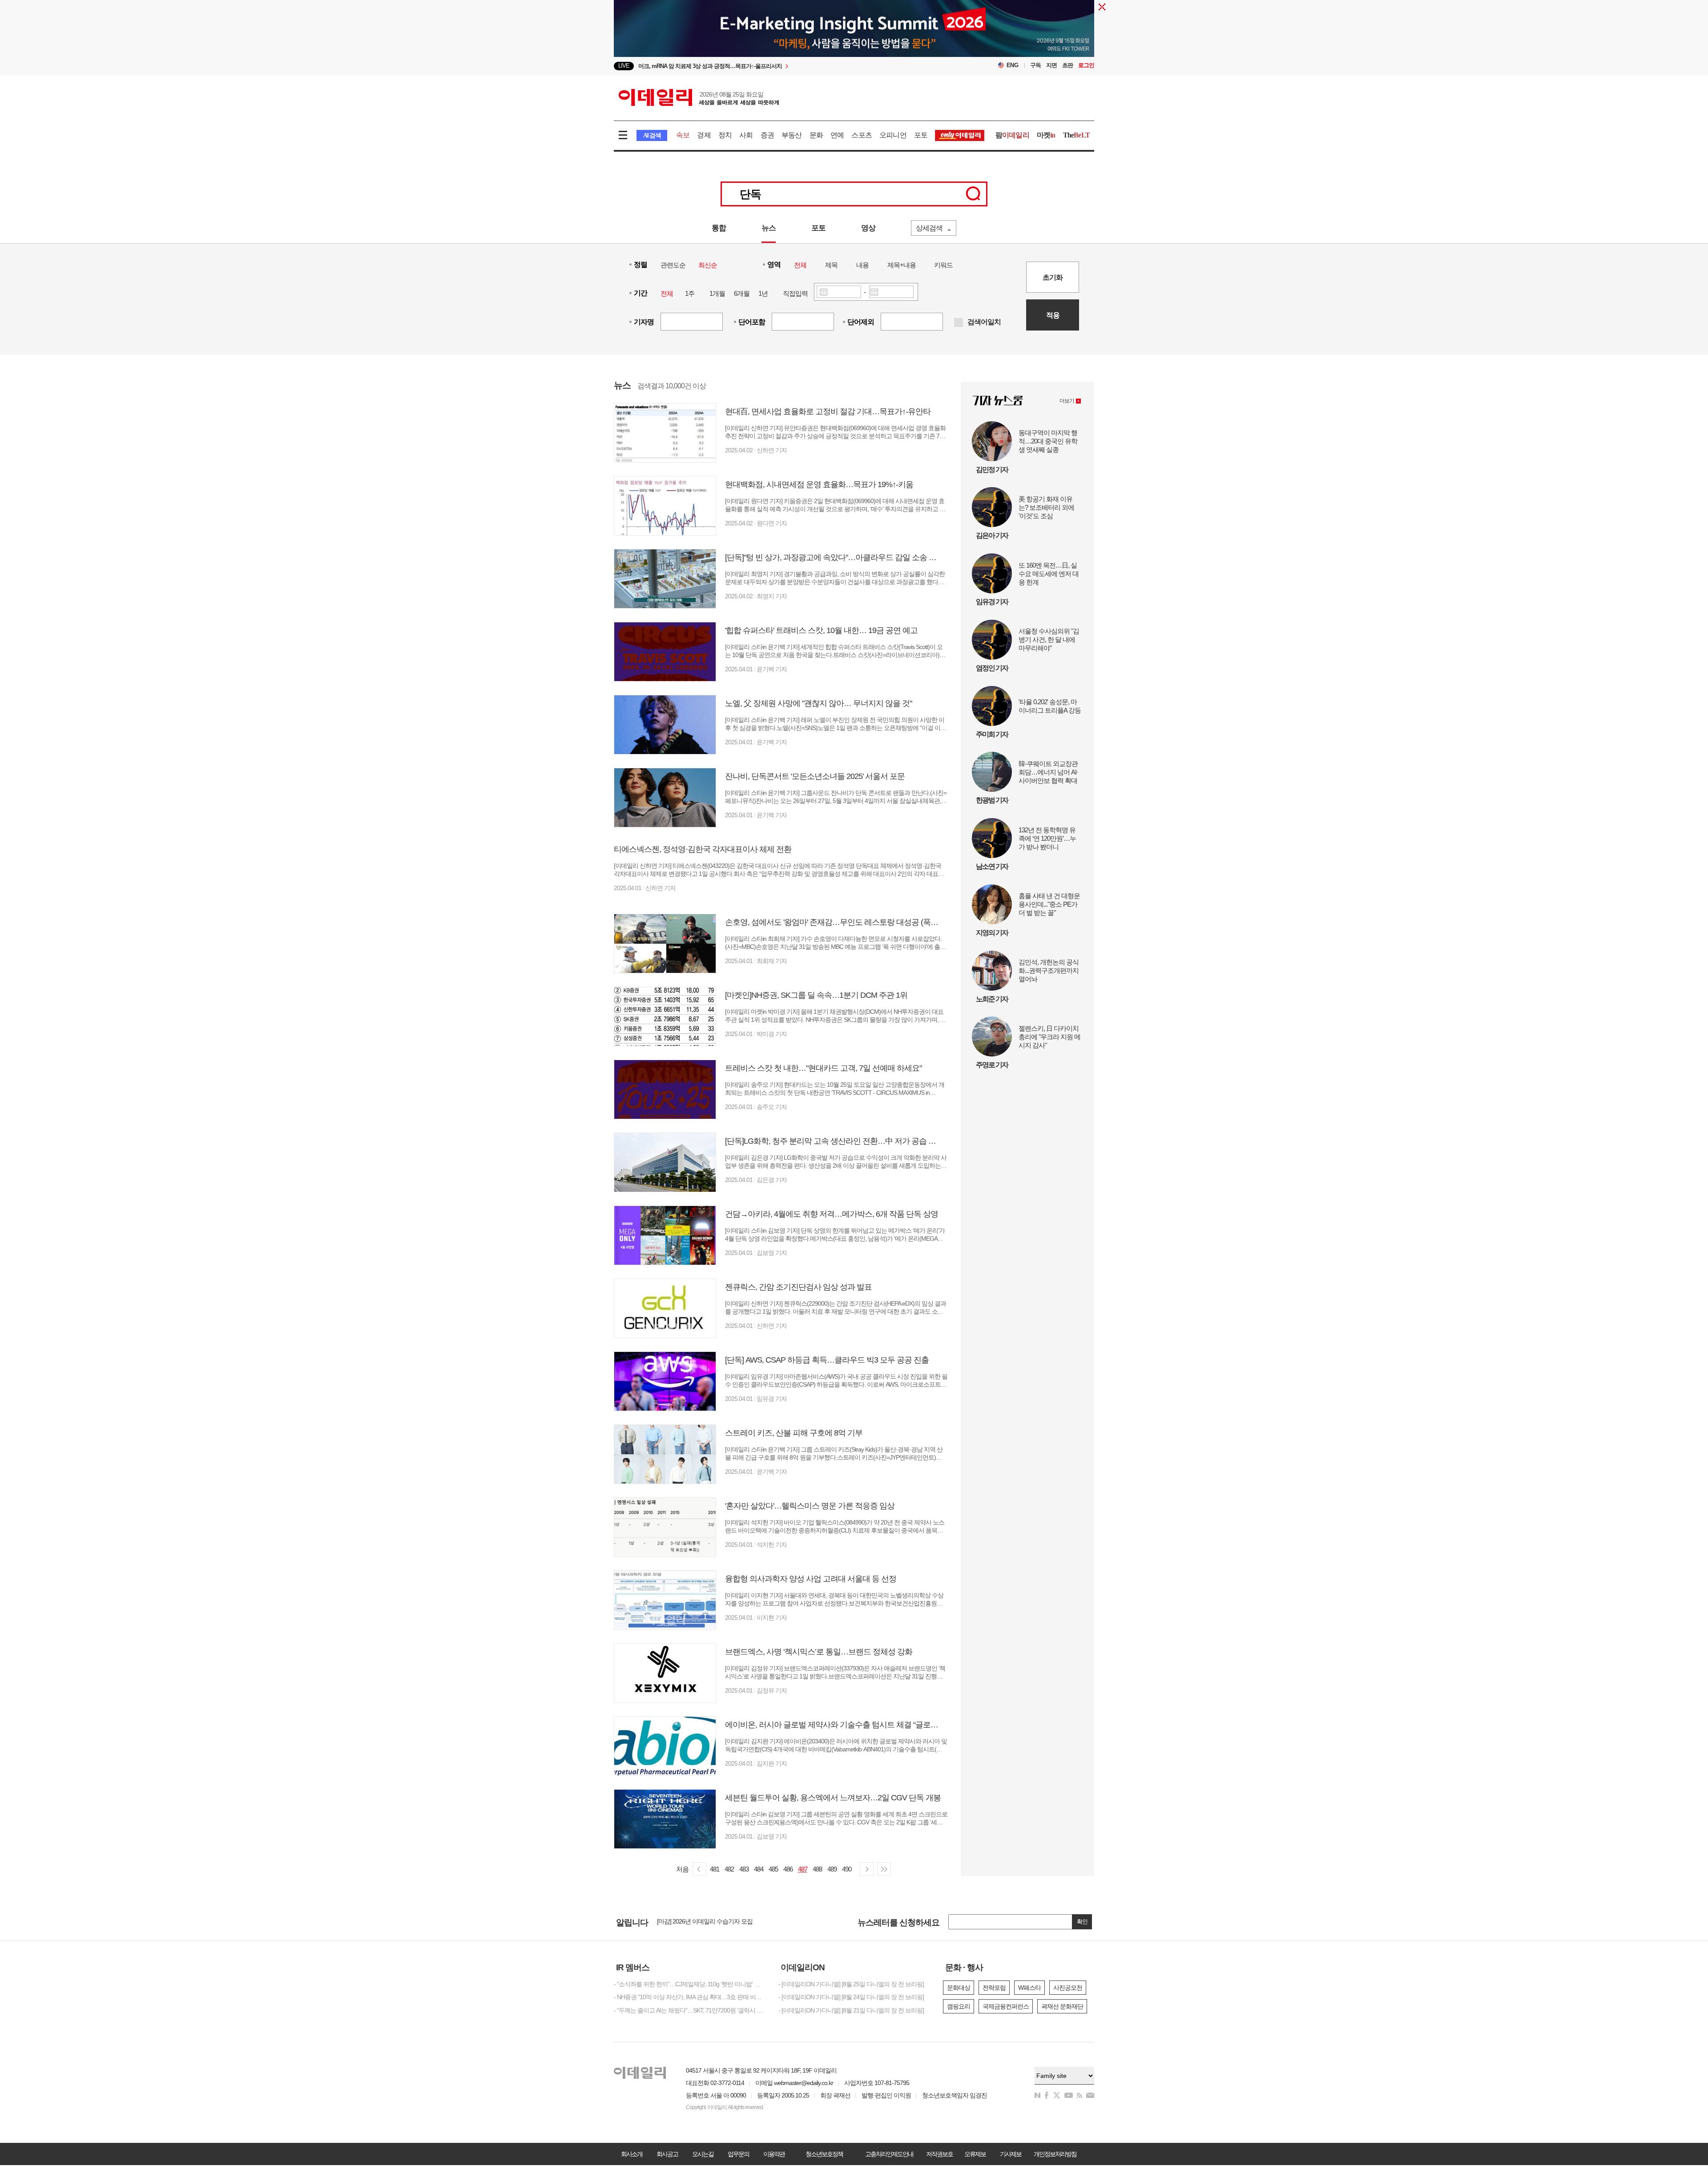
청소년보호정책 (824, 2154)
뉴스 (769, 228)
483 (744, 1869)
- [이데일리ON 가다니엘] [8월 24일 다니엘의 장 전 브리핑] (851, 1997)
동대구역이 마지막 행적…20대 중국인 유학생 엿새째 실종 (1048, 441)
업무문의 (738, 2154)
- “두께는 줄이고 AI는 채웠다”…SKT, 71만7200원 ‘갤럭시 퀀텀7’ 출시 (689, 2010)
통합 (719, 228)
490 (847, 1869)
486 (788, 1869)
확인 (1082, 1922)
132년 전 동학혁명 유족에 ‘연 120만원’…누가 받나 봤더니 (1047, 838)
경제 (704, 135)
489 (832, 1869)
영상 (868, 228)
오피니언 (893, 135)
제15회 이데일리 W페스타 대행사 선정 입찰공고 (718, 1922)
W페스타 (1029, 1988)
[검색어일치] (959, 323)
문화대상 (959, 1988)
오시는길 (703, 2154)
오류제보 (975, 2154)
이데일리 (699, 97)
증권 (767, 135)
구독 (1035, 65)
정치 (725, 135)
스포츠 (862, 135)
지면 (1051, 65)
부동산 (792, 135)
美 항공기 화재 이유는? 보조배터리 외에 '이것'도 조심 (1046, 507)
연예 (837, 135)
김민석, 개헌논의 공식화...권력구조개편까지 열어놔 (1049, 970)
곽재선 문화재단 (1062, 2006)
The (1076, 135)
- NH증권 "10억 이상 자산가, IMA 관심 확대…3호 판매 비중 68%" (689, 1997)
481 (715, 1869)
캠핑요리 (959, 2006)
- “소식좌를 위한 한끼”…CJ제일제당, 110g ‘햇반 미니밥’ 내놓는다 (689, 1984)
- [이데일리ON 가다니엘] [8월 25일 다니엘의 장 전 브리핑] (851, 1984)
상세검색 (929, 228)
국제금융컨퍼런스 (1006, 2006)
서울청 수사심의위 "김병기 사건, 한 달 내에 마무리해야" (1049, 639)
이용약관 (774, 2154)
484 (759, 1869)
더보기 (1067, 401)
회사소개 (632, 2154)
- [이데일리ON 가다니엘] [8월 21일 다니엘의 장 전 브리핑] (851, 2010)
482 (729, 1869)
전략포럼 (994, 1988)
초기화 (1053, 277)
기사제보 (1011, 2154)
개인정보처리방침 (1055, 2154)
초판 (1067, 65)
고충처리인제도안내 (889, 2154)
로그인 (1086, 65)
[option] (782, 66)
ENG (1013, 65)
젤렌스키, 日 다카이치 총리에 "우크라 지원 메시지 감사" (1049, 1037)
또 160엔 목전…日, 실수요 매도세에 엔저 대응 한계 (1049, 574)
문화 (816, 135)
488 (817, 1869)
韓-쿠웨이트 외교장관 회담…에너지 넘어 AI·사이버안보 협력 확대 (1048, 772)
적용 (1053, 315)
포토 (921, 135)
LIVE (624, 66)
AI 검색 (652, 135)
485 (773, 1869)
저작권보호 (939, 2154)
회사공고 (667, 2154)
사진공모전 (1068, 1988)
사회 (746, 135)
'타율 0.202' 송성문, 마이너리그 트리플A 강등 (1050, 706)
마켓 (1046, 135)
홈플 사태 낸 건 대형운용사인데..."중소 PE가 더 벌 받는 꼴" (1049, 904)
